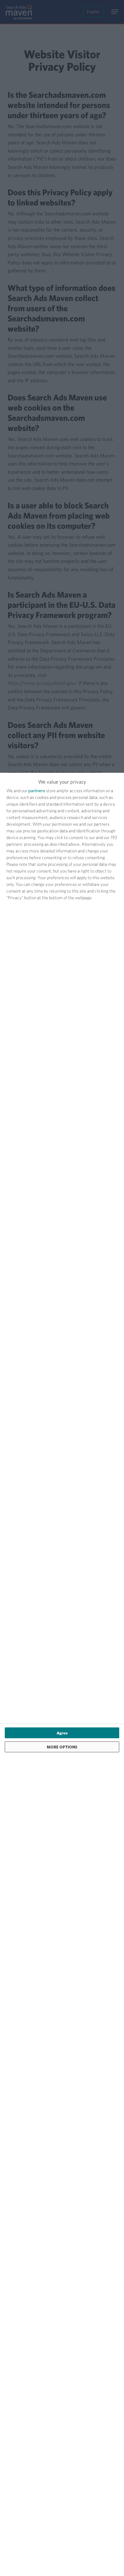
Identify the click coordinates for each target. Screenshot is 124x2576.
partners (37, 791)
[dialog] (62, 1674)
